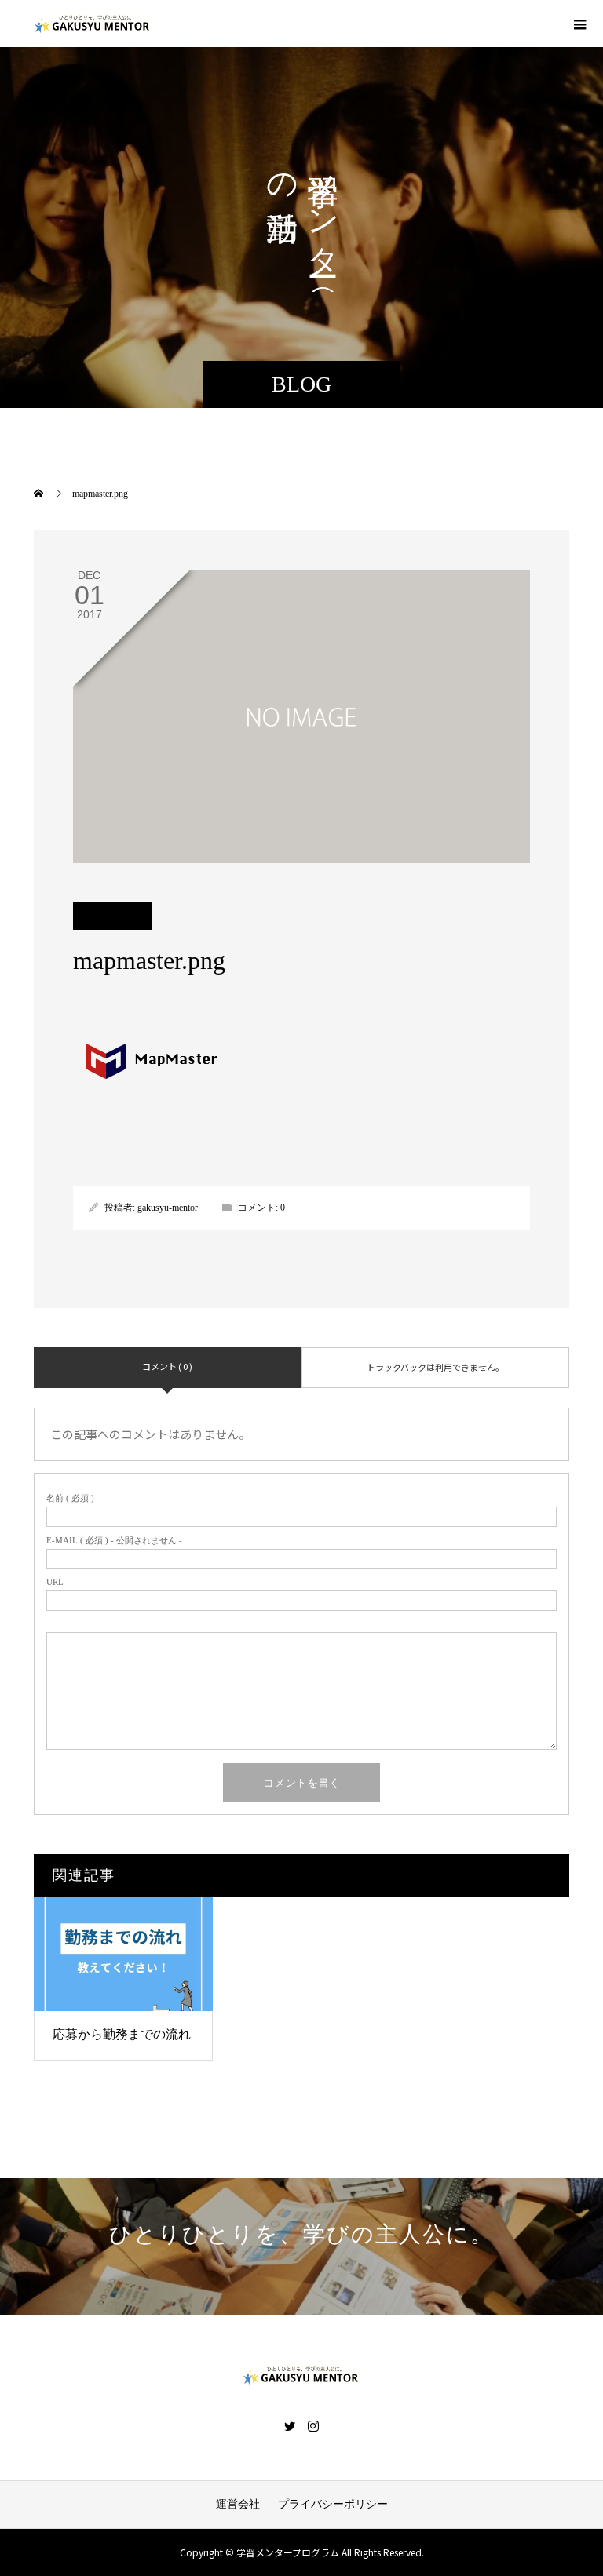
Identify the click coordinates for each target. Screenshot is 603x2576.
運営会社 (238, 2504)
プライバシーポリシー (333, 2504)
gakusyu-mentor (168, 1208)
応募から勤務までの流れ (122, 2034)
